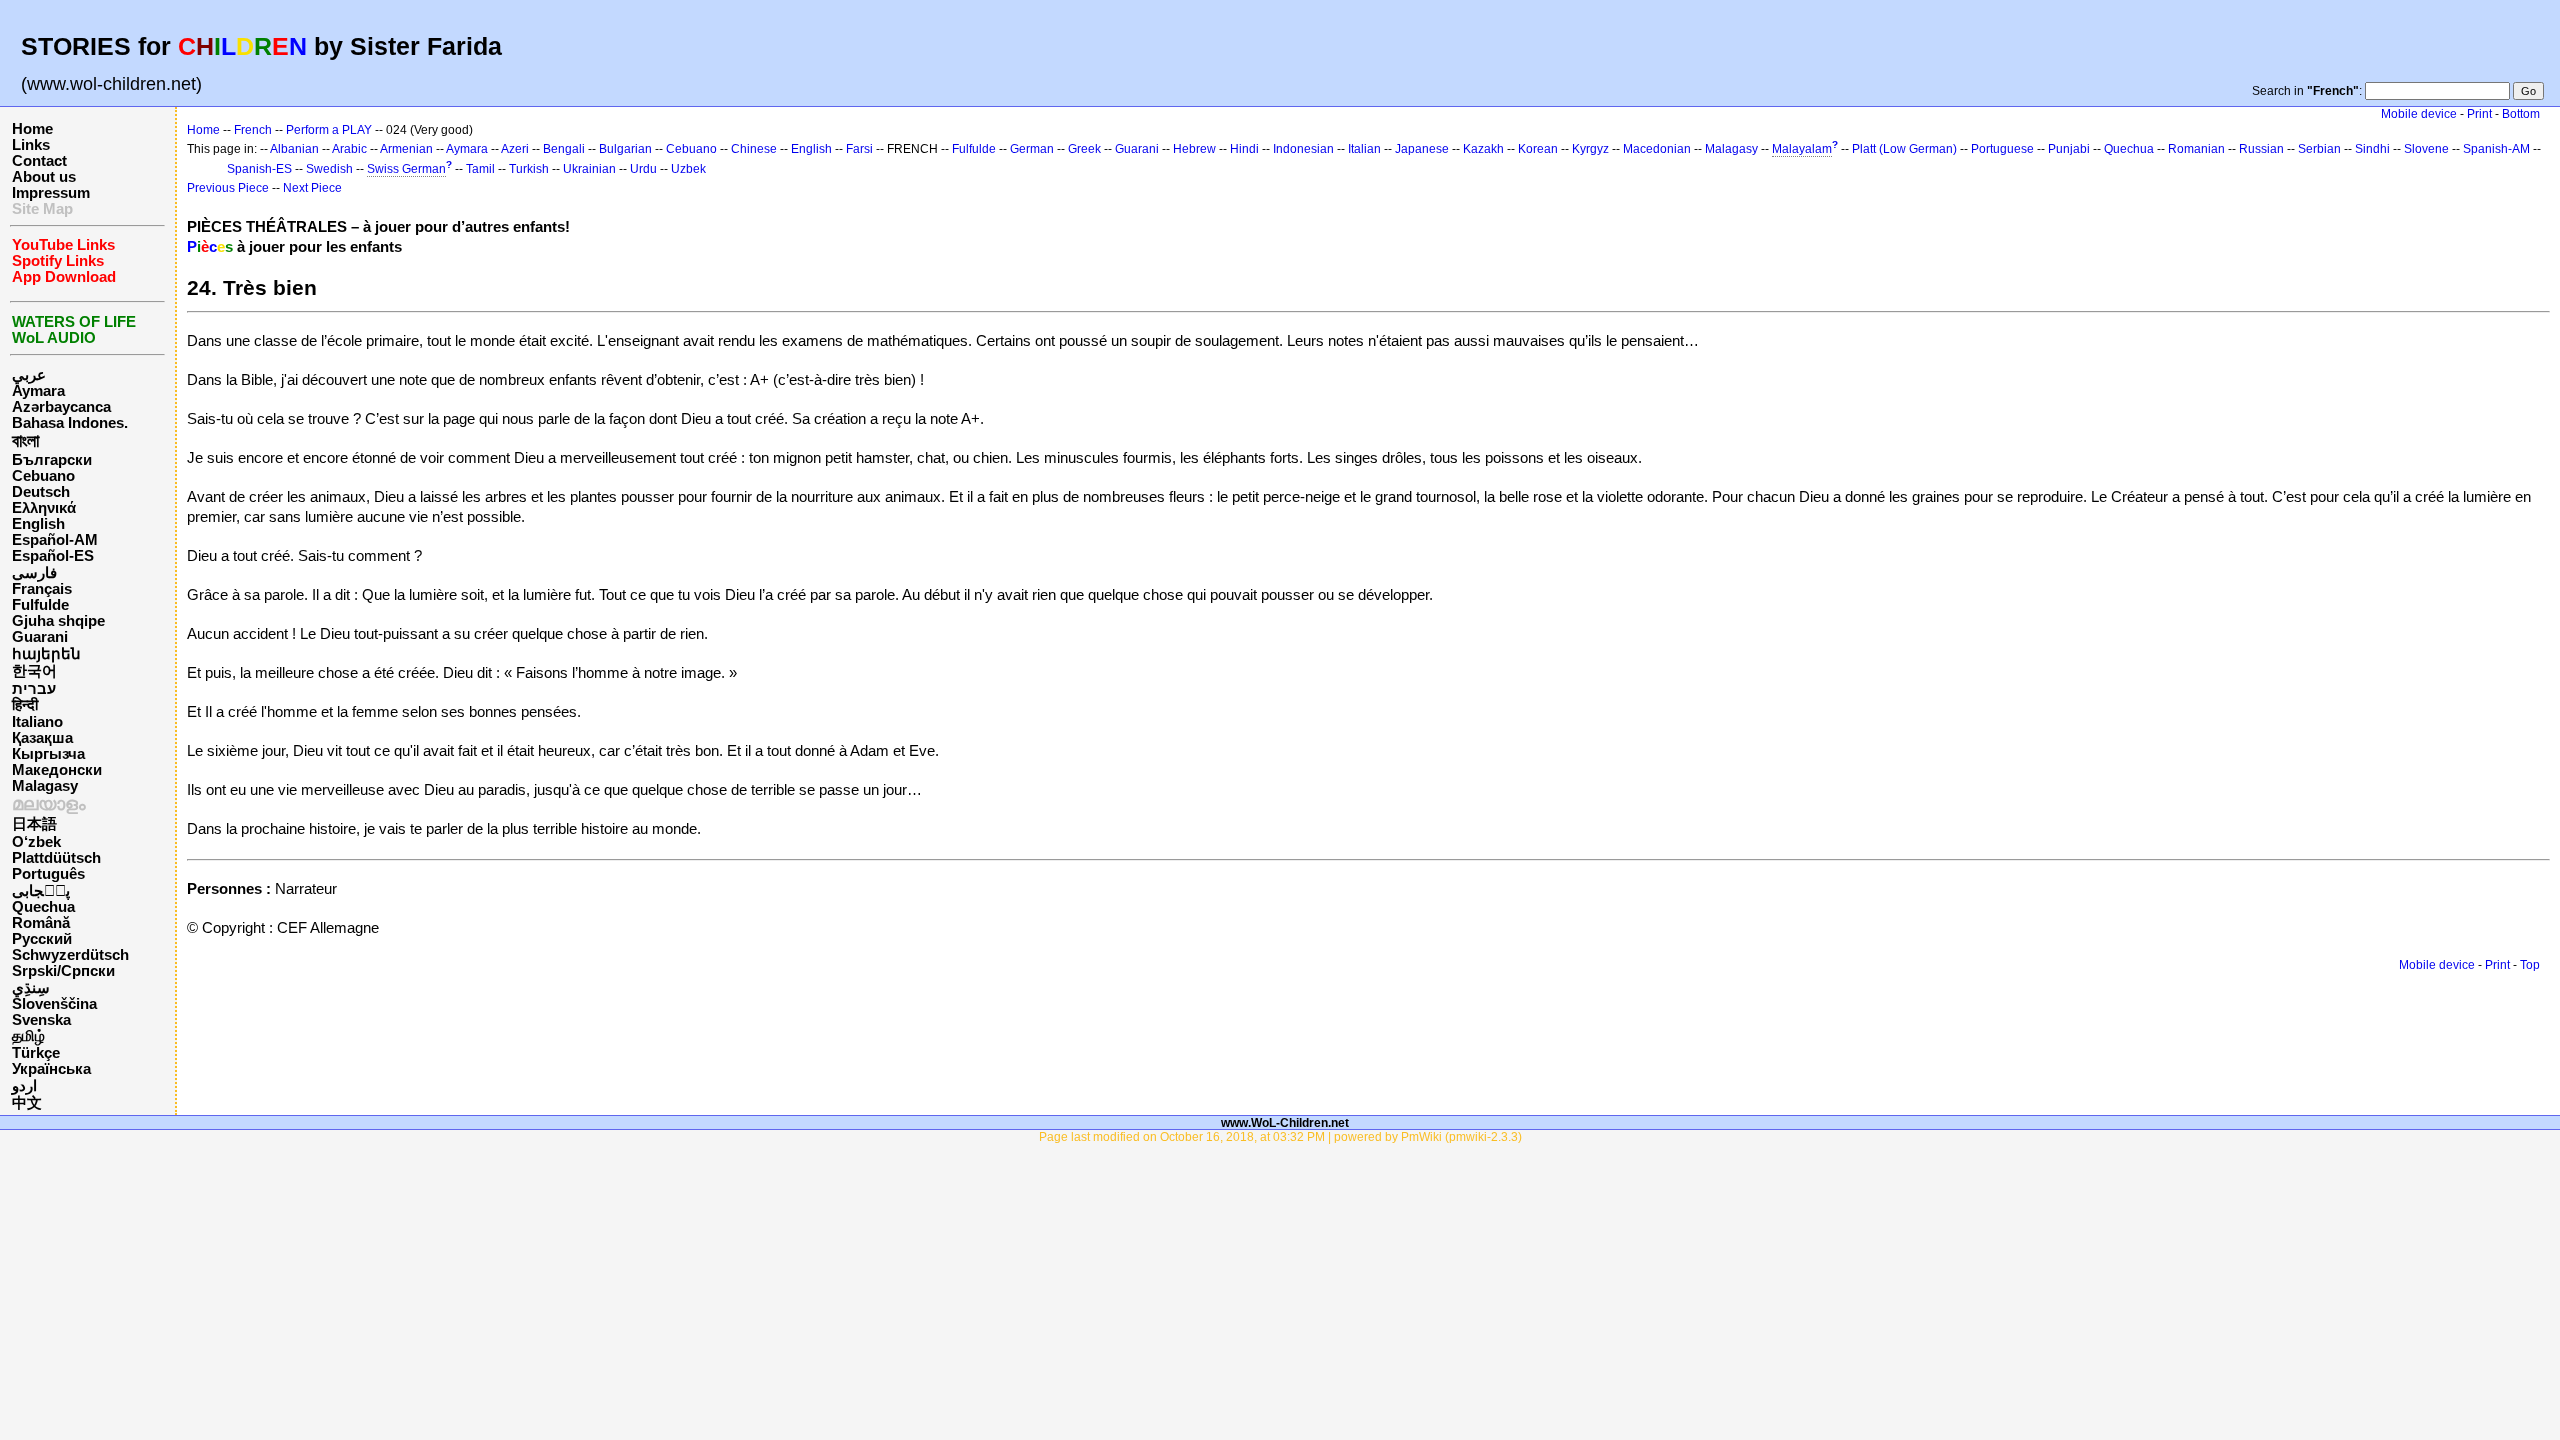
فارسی (34, 573)
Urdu (643, 169)
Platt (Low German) (1904, 149)
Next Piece (312, 188)
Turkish (529, 169)
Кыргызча (48, 754)
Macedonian (1657, 149)
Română (41, 923)
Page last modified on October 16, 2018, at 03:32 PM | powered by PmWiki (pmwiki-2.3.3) (1280, 1136)
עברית (34, 689)
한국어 (34, 671)
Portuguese (2002, 149)
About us (44, 177)
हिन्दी (25, 705)
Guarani (40, 637)
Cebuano (43, 476)
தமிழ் (28, 1036)
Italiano (37, 722)
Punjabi (2069, 149)
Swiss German (406, 169)
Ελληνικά (44, 508)
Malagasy (45, 786)
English (38, 524)
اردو (24, 1086)
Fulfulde (40, 605)
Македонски (57, 770)
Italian (1364, 149)
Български (52, 460)
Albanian (294, 149)
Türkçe (36, 1053)
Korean (1538, 149)
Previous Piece (228, 188)
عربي (29, 375)
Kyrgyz (1590, 149)
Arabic (349, 149)
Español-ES (53, 556)
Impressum (51, 193)
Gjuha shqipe (58, 621)
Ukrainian (589, 169)
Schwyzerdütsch (70, 955)
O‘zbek (36, 842)
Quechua (43, 907)
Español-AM (55, 540)
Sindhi (2372, 149)
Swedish (329, 169)
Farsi (859, 149)
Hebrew (1194, 149)
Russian (2261, 149)
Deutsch (41, 492)
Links (31, 145)
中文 (27, 1103)
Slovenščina (54, 1004)
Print (2479, 114)
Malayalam (1802, 149)
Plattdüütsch (56, 858)
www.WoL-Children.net (1285, 1122)
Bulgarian (625, 149)
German (1032, 149)
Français (42, 589)
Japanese (1422, 149)
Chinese (754, 149)
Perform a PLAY (329, 130)
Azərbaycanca (61, 407)
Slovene (2426, 149)
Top (2530, 965)
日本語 (34, 824)
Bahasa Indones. (70, 423)
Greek (1084, 149)
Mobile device (2419, 114)
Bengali (564, 149)
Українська (51, 1069)
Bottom (2521, 114)
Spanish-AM (2496, 149)
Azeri (515, 149)
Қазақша (42, 738)
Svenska (41, 1020)
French (253, 130)
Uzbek (688, 169)
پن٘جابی (41, 891)
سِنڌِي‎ (31, 988)
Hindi (1244, 149)
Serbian (2319, 149)
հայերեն (46, 654)
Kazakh (1483, 149)
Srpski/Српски (63, 971)
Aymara (38, 391)
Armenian (406, 149)
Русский (42, 939)
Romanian (2196, 149)
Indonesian (1303, 149)
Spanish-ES (259, 169)
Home (32, 129)
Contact (39, 161)
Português (48, 874)
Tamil (480, 169)
